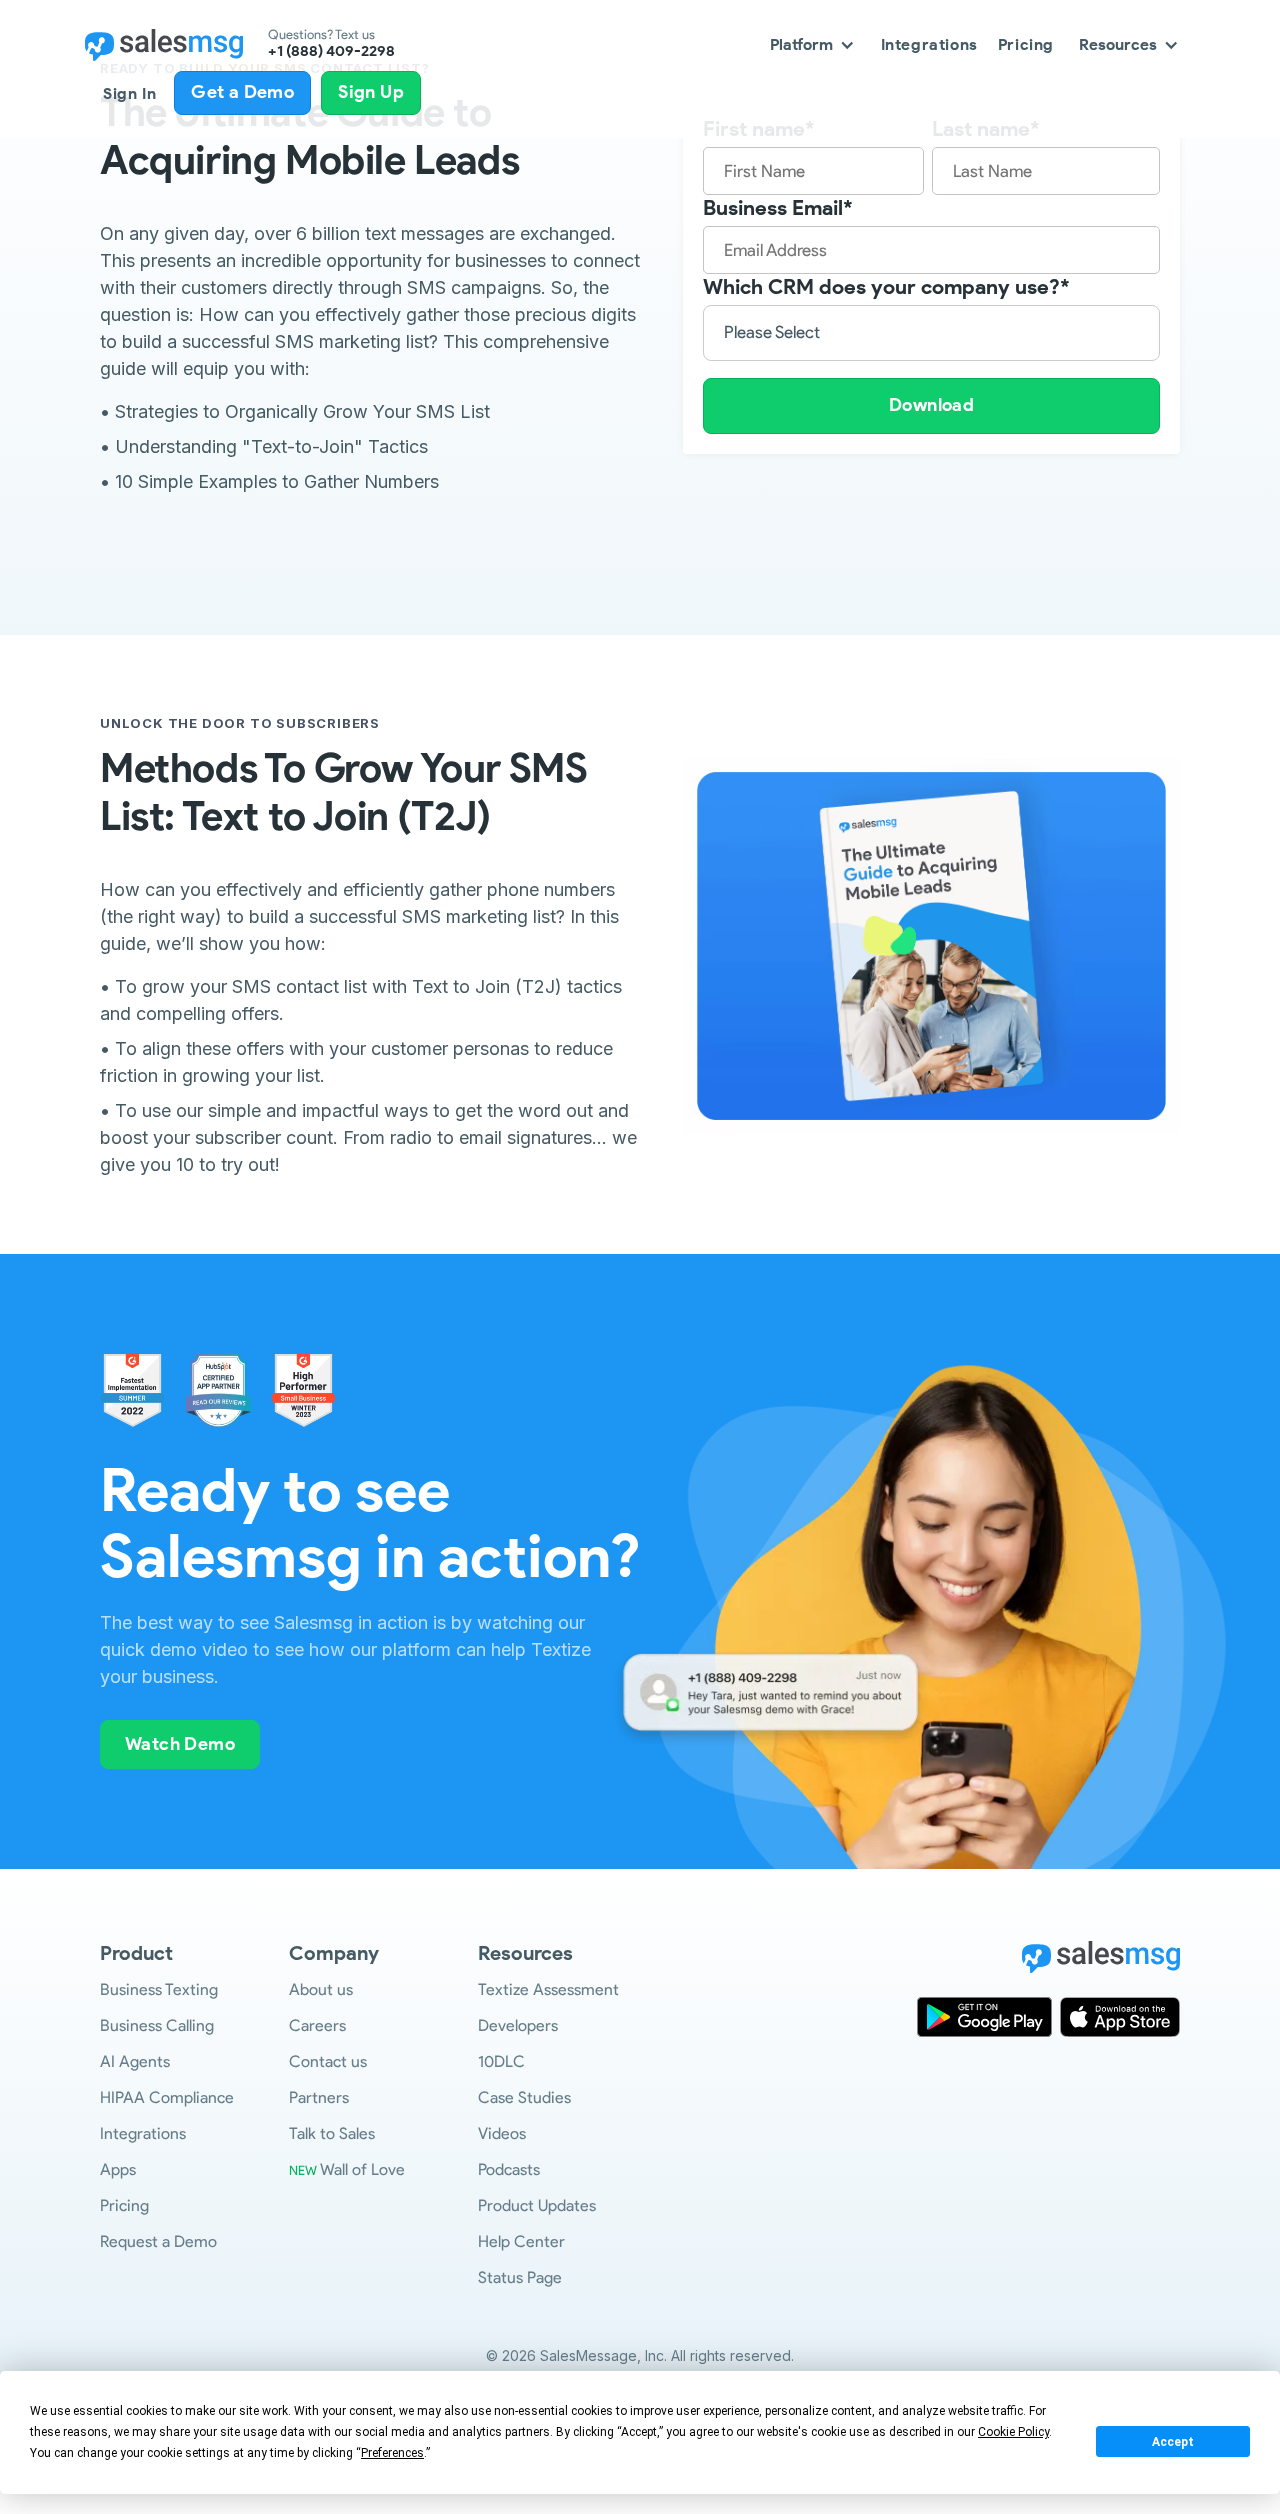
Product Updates (537, 2205)
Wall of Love (347, 2169)
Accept (1173, 2442)
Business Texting (159, 1989)
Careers (317, 2025)
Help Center (521, 2241)
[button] (813, 44)
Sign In (129, 93)
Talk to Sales (332, 2133)
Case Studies (524, 2097)
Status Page (520, 2277)
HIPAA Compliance (167, 2097)
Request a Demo (158, 2241)
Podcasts (509, 2169)
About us (321, 1989)
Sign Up (371, 92)
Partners (319, 2097)
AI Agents (135, 2061)
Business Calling (157, 2025)
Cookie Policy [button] (1013, 2432)
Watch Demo (180, 1744)
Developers (518, 2025)
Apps (118, 2169)
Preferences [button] (392, 2453)
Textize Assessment (548, 1989)
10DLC (501, 2061)
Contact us (328, 2061)
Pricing (1026, 44)
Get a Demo (242, 92)
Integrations (929, 44)
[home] (164, 45)
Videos (502, 2133)
